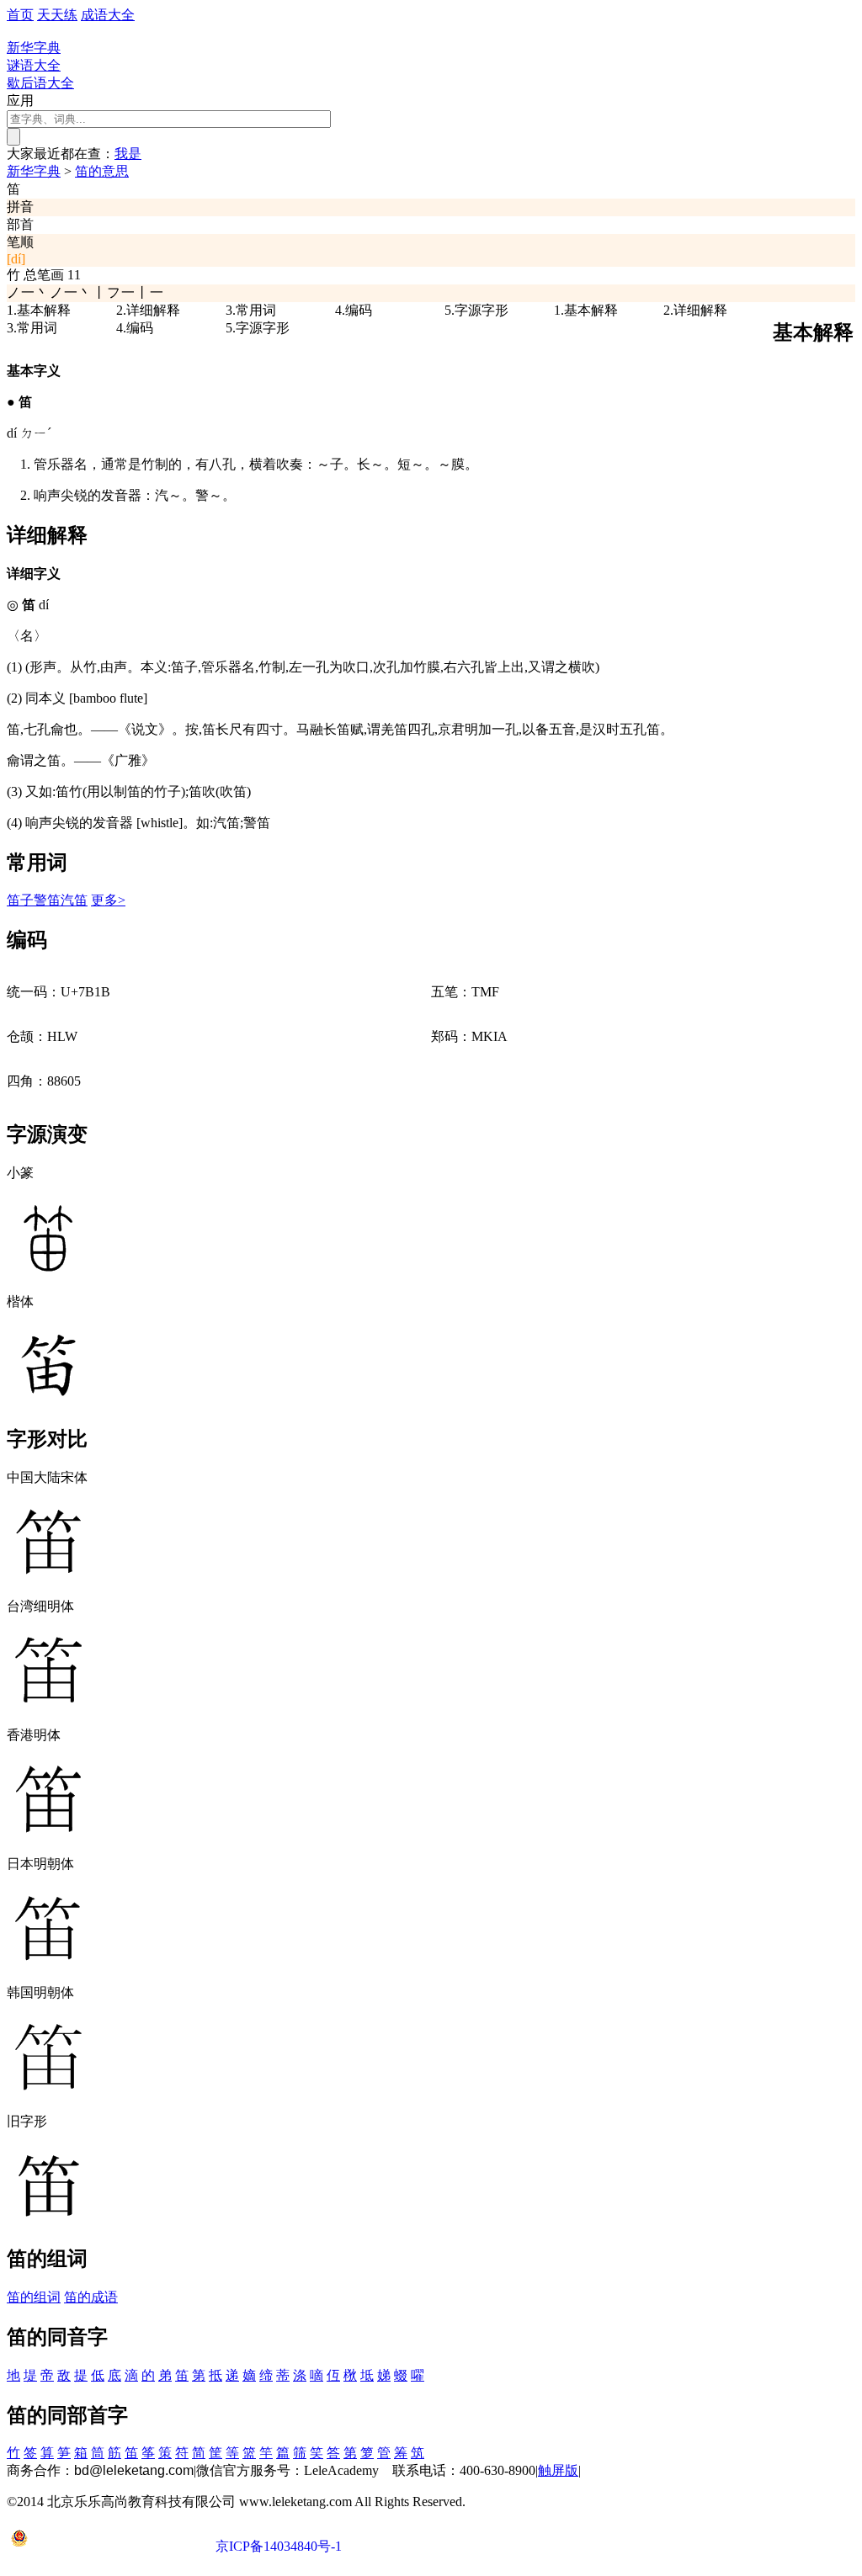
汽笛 (74, 900)
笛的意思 (102, 171)
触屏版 (558, 2470)
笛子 (20, 900)
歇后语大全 (40, 83)
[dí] (16, 259)
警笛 (47, 900)
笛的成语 (91, 2297)
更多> (108, 900)
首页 (20, 15)
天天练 (57, 15)
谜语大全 (34, 65)
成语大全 (108, 15)
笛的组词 (34, 2297)
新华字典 (34, 171)
